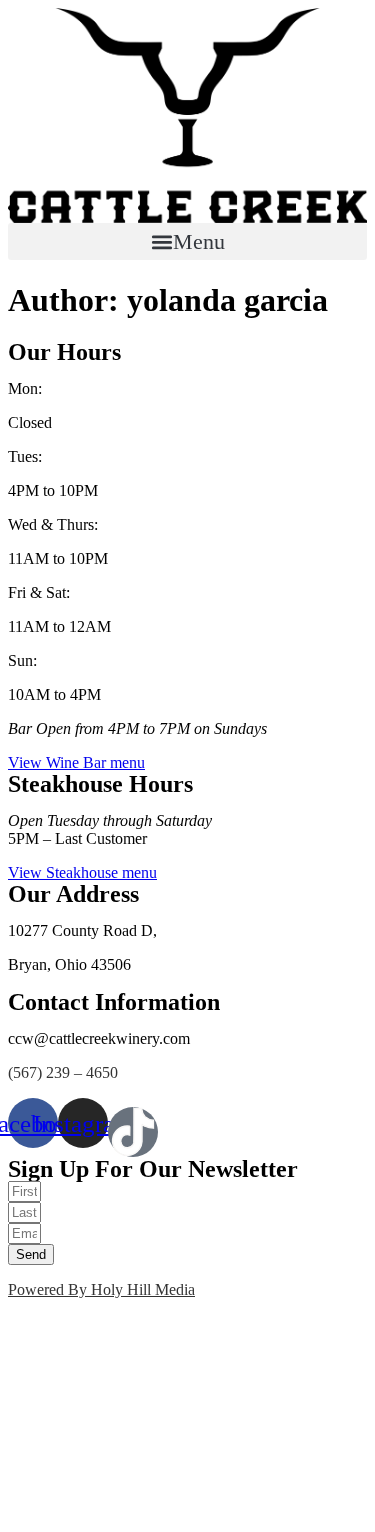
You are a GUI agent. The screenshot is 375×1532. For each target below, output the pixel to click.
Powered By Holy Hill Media (101, 1289)
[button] (187, 241)
